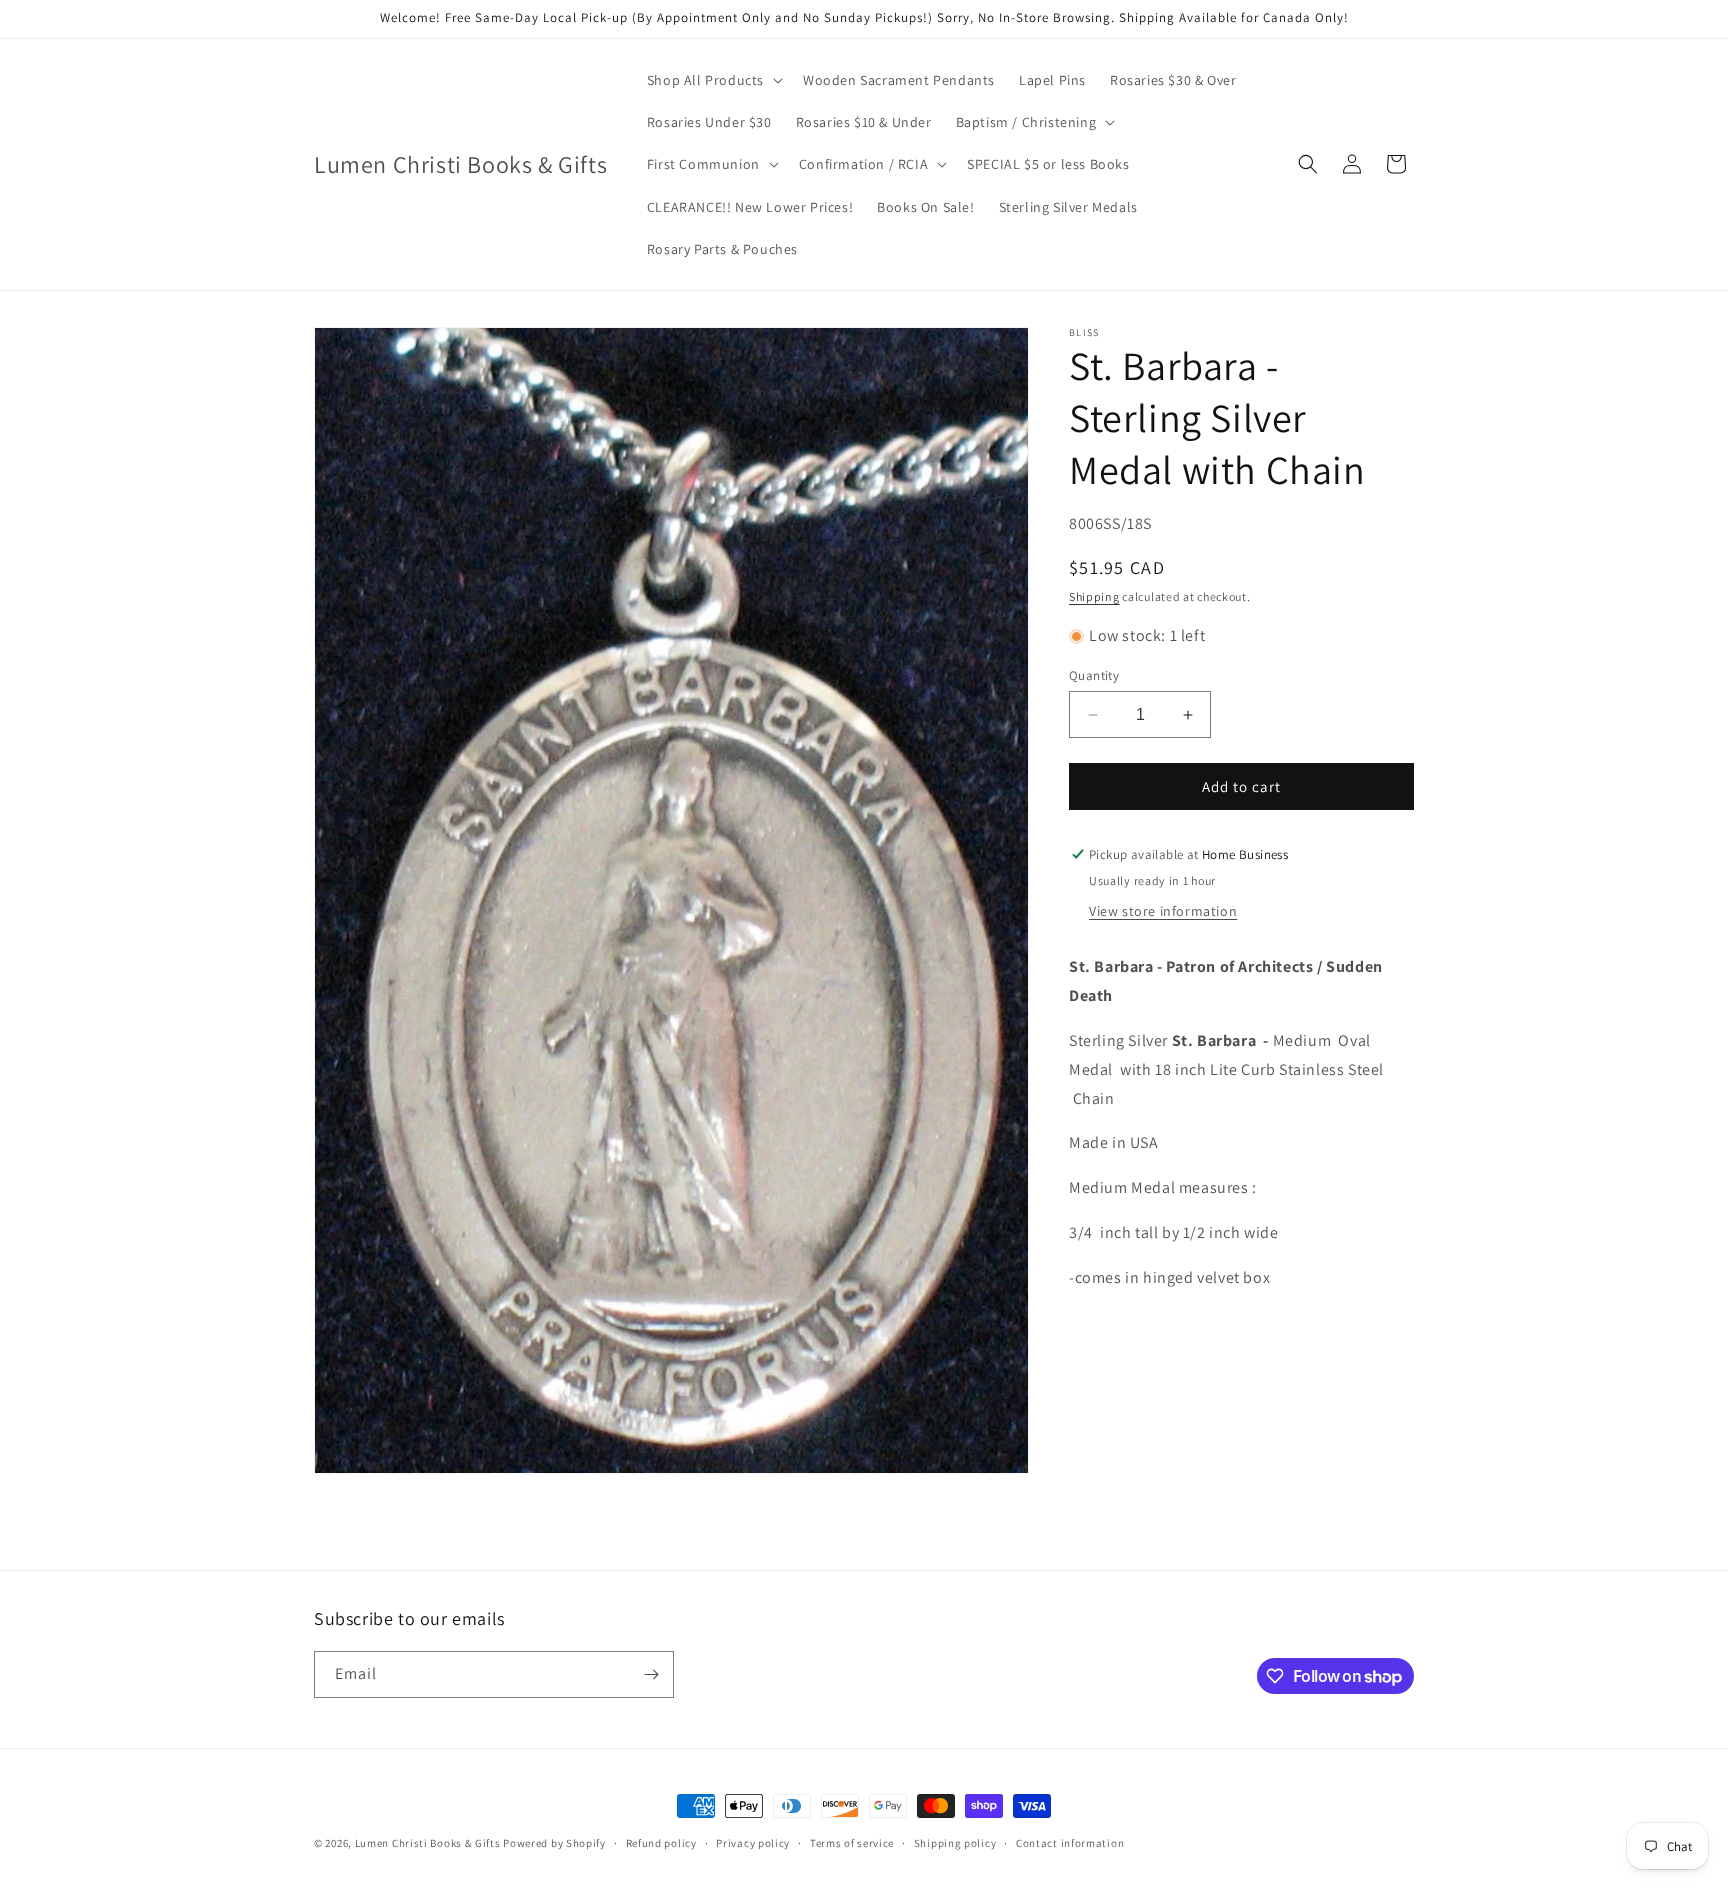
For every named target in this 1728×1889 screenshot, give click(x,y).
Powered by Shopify (554, 1843)
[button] (713, 80)
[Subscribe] (651, 1674)
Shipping (1094, 596)
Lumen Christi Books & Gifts (428, 1843)
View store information (1163, 911)
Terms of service (852, 1843)
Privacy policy (753, 1843)
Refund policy (661, 1843)
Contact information (1070, 1843)
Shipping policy (955, 1843)
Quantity (1094, 675)
